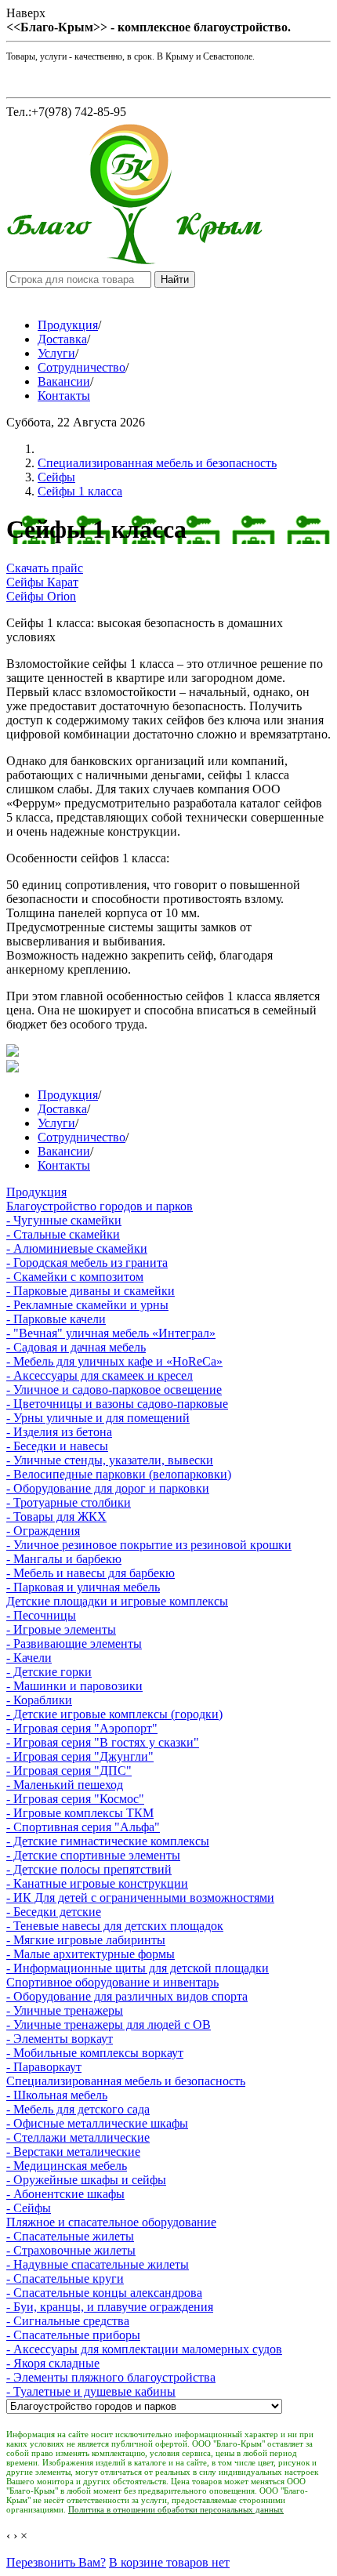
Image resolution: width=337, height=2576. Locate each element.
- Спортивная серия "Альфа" (83, 1827)
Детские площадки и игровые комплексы (117, 1601)
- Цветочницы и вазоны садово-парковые (117, 1404)
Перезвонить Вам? (56, 2562)
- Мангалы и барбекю (64, 1559)
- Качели (29, 1658)
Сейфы (56, 477)
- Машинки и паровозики (74, 1686)
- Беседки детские (54, 1912)
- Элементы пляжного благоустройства (111, 2377)
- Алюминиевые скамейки (77, 1248)
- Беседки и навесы (57, 1446)
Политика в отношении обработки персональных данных (176, 2509)
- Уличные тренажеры (65, 2010)
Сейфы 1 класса (80, 491)
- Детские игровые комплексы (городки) (114, 1714)
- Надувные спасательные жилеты (98, 2264)
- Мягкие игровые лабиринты (86, 1940)
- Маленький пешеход (65, 1785)
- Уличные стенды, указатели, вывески (110, 1460)
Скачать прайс (45, 568)
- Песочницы (41, 1615)
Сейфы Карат (42, 582)
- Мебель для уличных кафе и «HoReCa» (114, 1361)
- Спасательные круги (65, 2278)
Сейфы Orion (41, 596)
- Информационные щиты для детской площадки (138, 1968)
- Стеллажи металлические (78, 2137)
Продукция (68, 325)
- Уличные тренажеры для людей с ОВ (109, 2025)
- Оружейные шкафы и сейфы (86, 2180)
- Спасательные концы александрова (104, 2293)
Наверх (26, 13)
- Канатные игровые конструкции (97, 1883)
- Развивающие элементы (74, 1644)
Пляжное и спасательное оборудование (111, 2222)
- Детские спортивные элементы (93, 1855)
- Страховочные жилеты (71, 2250)
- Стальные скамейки (63, 1234)
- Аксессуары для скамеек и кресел (100, 1375)
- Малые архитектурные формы (91, 1954)
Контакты (64, 395)
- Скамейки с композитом (75, 1277)
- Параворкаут (44, 2067)
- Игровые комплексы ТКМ (80, 1813)
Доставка (62, 339)
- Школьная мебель (57, 2095)
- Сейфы (29, 2208)
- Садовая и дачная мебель (76, 1347)
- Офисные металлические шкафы (97, 2123)
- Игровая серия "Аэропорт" (82, 1728)
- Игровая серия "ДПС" (69, 1771)
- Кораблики (39, 1700)
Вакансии (64, 381)
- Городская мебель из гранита (87, 1263)
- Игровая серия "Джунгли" (80, 1756)
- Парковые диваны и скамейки (91, 1291)
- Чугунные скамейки (64, 1220)
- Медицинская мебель (67, 2166)
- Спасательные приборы (73, 2335)
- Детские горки (49, 1672)
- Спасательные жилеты (70, 2236)
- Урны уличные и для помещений (98, 1418)
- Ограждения (43, 1531)
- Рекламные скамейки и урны (87, 1305)
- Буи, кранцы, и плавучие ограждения (110, 2307)
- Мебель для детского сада (78, 2109)
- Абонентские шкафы (65, 2194)
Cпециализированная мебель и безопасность (157, 463)
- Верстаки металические (73, 2152)
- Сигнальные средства (68, 2321)
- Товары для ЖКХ (56, 1517)
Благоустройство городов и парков (100, 1206)
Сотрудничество (82, 367)
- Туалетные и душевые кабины (91, 2391)
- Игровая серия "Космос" (75, 1799)
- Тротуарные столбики (69, 1502)
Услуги (56, 353)
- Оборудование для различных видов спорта (127, 1996)
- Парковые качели (56, 1319)
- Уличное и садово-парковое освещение (114, 1390)
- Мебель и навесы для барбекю (91, 1573)
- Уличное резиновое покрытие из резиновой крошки (149, 1545)
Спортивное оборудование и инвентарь (112, 1982)
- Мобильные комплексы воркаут (95, 2053)
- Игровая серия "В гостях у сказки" (103, 1742)
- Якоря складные (53, 2363)
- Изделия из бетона (59, 1432)
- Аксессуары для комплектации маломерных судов (144, 2349)
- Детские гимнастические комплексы (108, 1841)
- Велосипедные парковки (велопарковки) (119, 1474)
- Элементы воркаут (60, 2039)
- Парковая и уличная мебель (83, 1587)
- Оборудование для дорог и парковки (108, 1488)
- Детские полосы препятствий (89, 1869)
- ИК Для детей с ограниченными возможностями (140, 1898)
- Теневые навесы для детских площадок (115, 1926)
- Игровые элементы (61, 1629)
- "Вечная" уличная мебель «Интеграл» (111, 1333)
